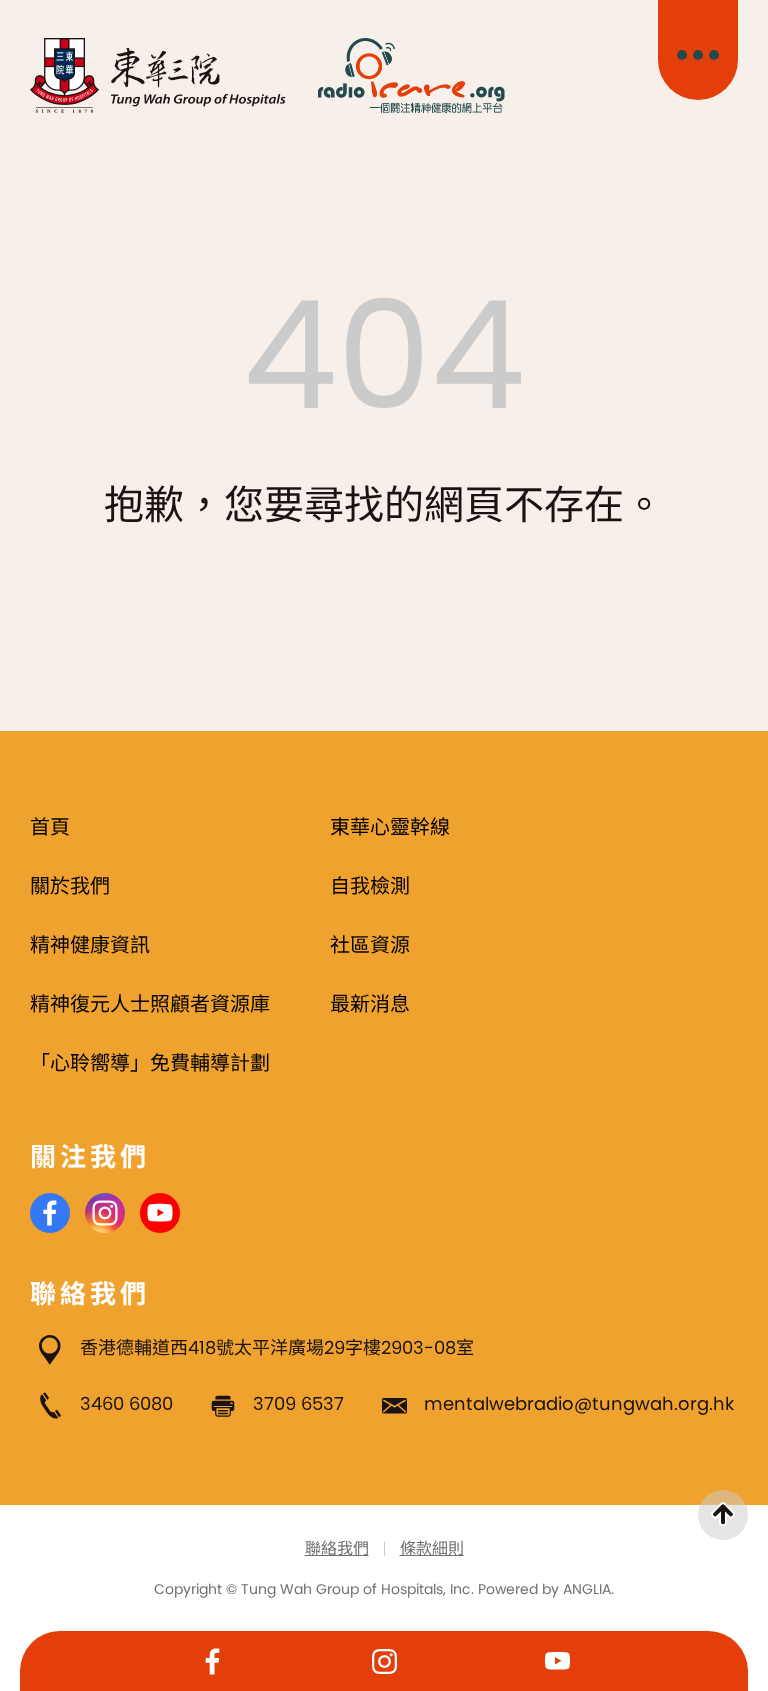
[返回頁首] (723, 1515)
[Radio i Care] (411, 75)
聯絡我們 (337, 1548)
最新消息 (370, 1004)
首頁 (50, 827)
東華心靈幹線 (390, 827)
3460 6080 (126, 1403)
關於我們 (70, 886)
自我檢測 (370, 886)
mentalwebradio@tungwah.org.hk (579, 1403)
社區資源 (370, 945)
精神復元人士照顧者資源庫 (150, 1004)
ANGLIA (587, 1589)
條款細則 (432, 1548)
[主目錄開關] (698, 50)
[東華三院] (158, 75)
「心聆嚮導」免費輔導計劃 (150, 1063)
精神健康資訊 (90, 945)
